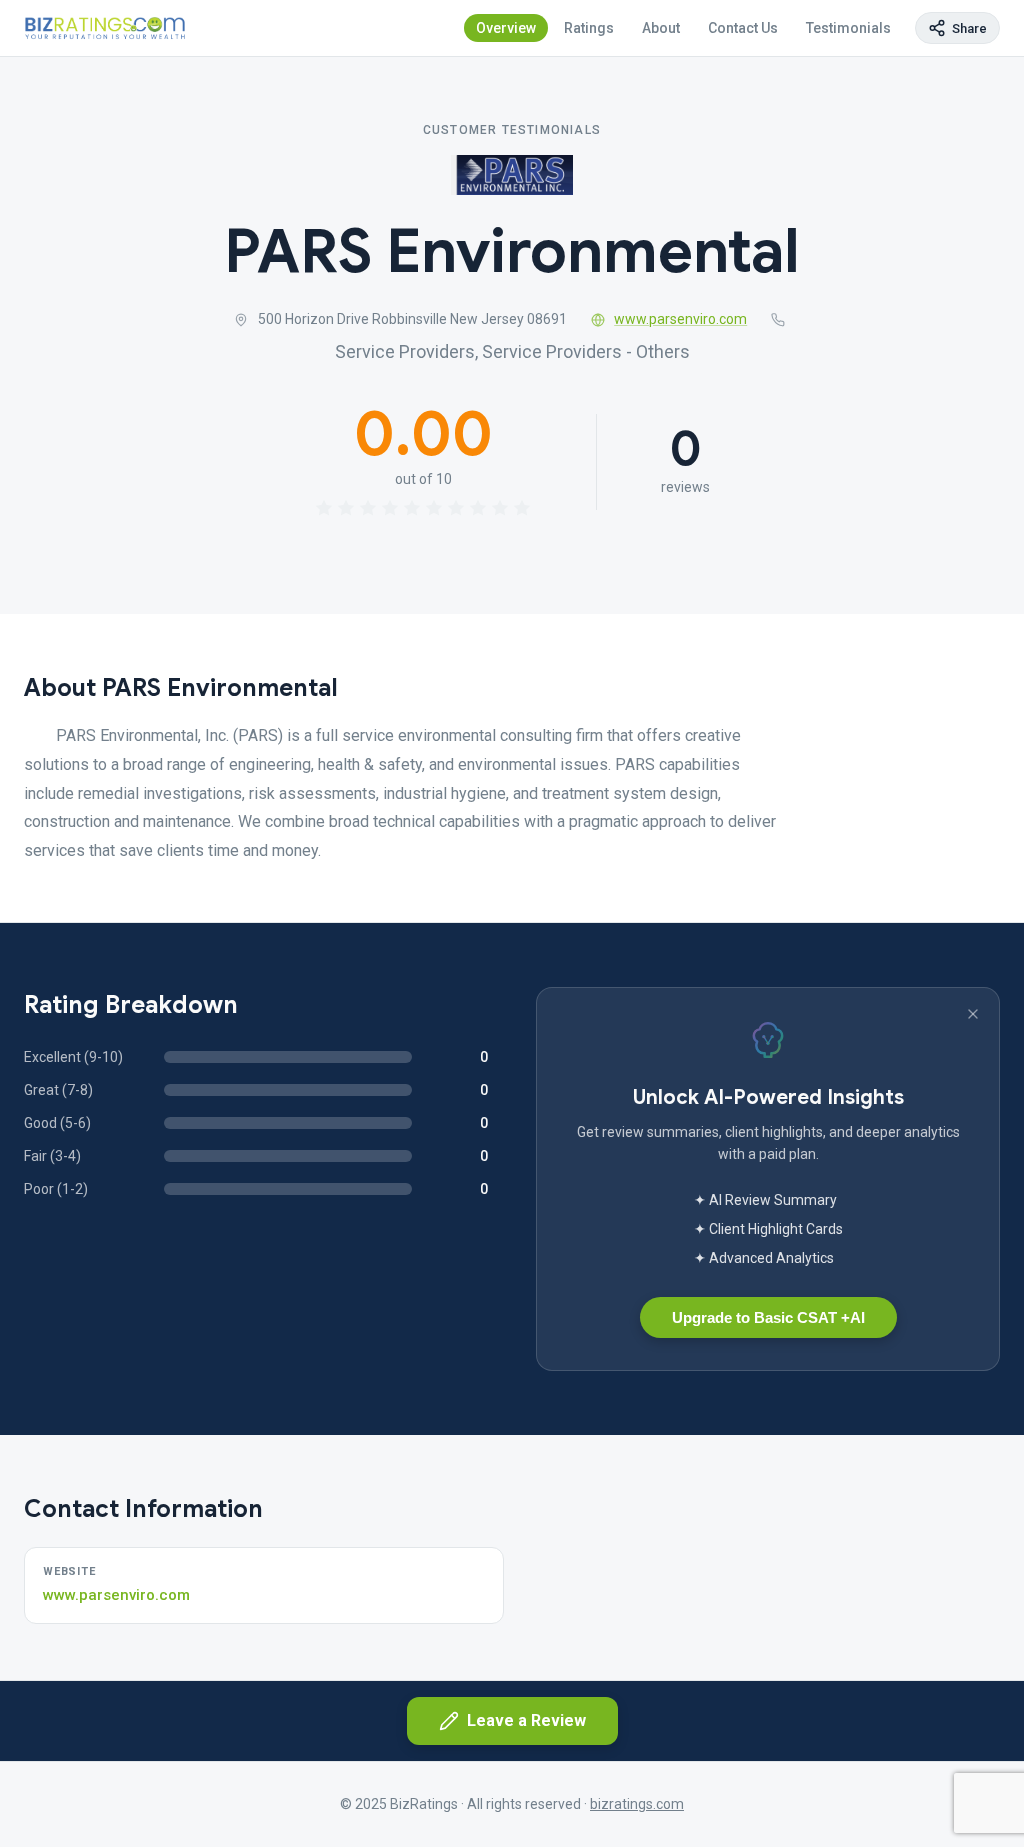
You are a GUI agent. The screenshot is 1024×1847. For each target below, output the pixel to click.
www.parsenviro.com (680, 319)
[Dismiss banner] (973, 1014)
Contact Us (743, 28)
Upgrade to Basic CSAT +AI (768, 1317)
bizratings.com (637, 1804)
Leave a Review (526, 1720)
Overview (506, 28)
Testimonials (848, 28)
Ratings (589, 28)
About (661, 28)
